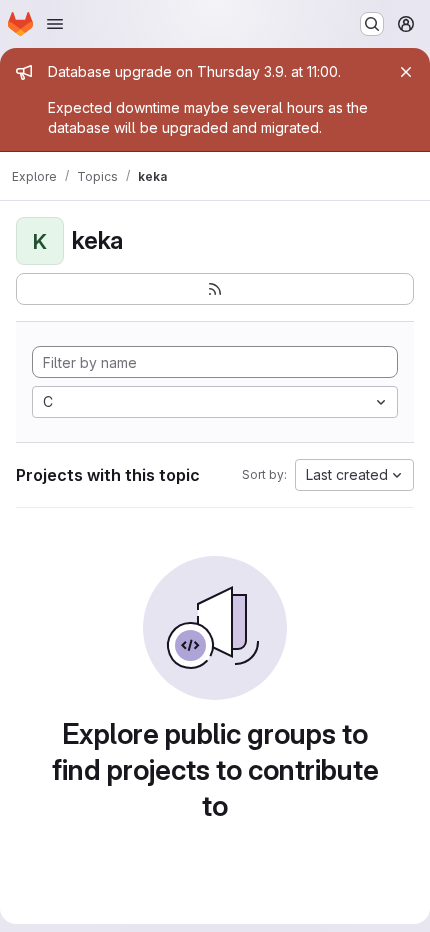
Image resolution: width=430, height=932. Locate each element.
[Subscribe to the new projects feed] (215, 289)
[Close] (406, 72)
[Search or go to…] (372, 24)
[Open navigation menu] (55, 24)
